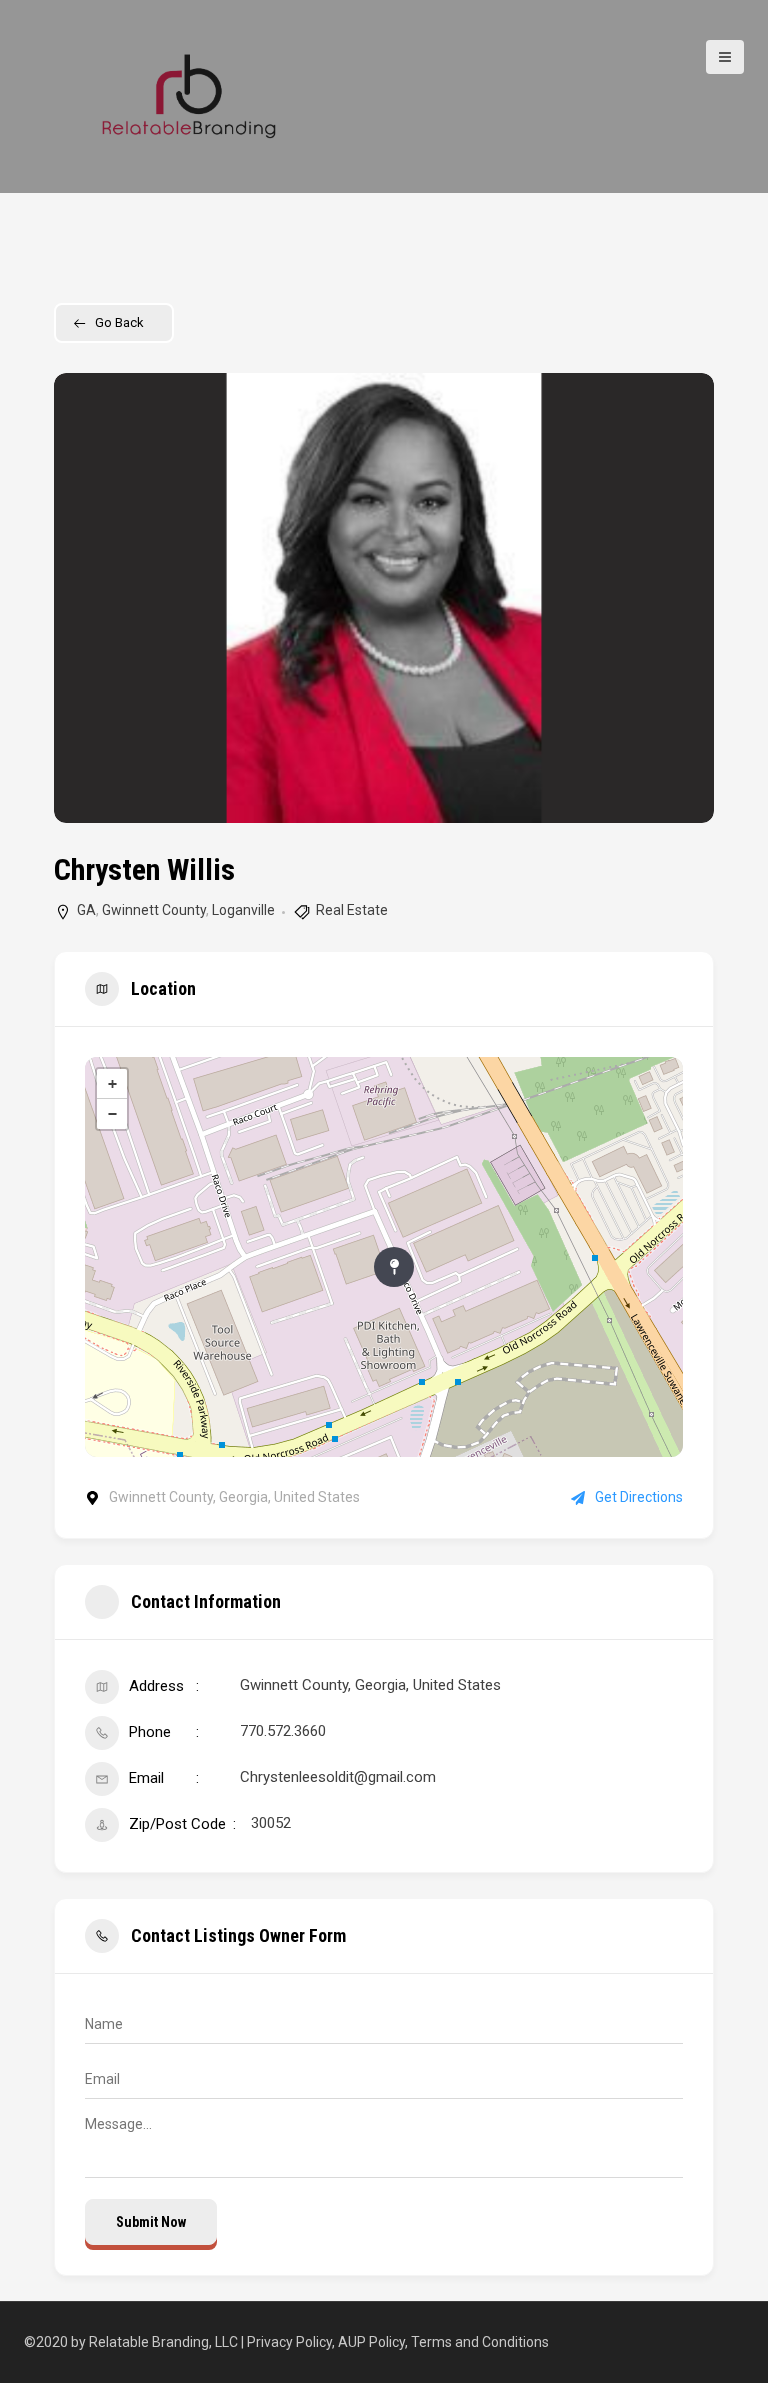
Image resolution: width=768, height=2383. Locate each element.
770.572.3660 (283, 1731)
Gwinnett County (154, 910)
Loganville (243, 910)
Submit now (151, 2222)
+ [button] (112, 1084)
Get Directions (639, 1497)
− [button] (112, 1114)
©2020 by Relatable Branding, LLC (132, 2342)
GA (86, 910)
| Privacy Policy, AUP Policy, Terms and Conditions (395, 2342)
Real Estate (352, 910)
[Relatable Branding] (189, 95)
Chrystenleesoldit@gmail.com (338, 1777)
